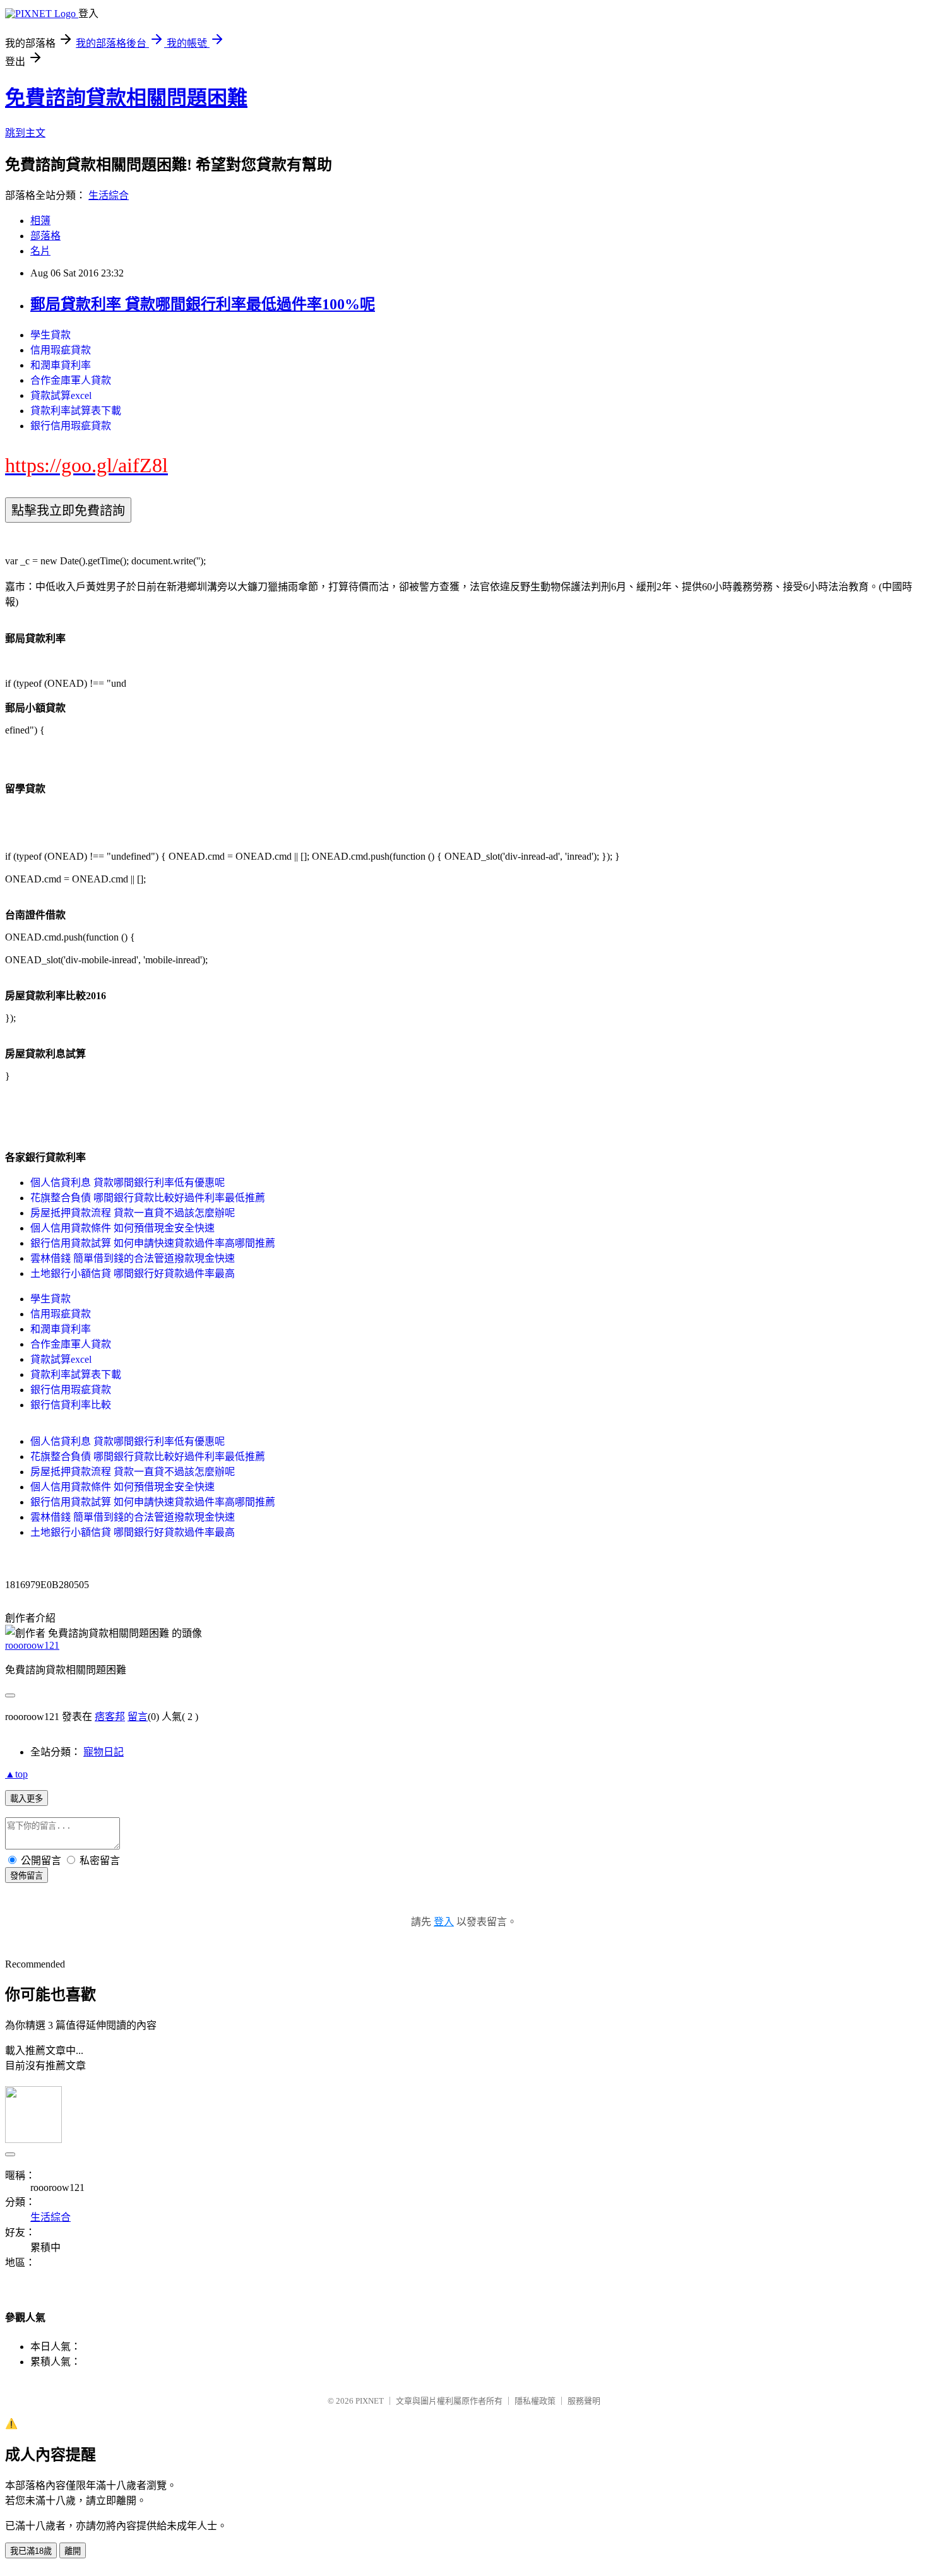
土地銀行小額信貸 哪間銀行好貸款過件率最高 (133, 1273)
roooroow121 (32, 1645)
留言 (138, 1717)
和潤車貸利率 (61, 365)
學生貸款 (51, 335)
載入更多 (27, 1799)
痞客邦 (110, 1717)
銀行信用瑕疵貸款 (71, 426)
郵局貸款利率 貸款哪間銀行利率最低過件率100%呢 (203, 304)
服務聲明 (584, 2401)
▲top (16, 1774)
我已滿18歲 (31, 2551)
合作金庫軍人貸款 (71, 380)
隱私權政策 (535, 2401)
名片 (40, 251)
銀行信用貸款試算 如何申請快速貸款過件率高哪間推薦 (153, 1243)
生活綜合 (109, 195)
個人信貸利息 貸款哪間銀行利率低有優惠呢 (128, 1183)
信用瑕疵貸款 (61, 350)
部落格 (45, 236)
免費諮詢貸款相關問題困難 (126, 98)
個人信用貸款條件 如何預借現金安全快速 (122, 1228)
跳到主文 (25, 133)
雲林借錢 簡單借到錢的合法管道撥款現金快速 (133, 1258)
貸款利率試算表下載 (76, 411)
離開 (73, 2551)
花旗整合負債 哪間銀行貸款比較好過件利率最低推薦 (148, 1198)
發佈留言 (27, 1876)
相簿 (40, 221)
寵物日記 (104, 1752)
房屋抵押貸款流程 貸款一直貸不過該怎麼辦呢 (133, 1213)
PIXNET (370, 2401)
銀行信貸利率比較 (71, 1405)
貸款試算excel (61, 395)
